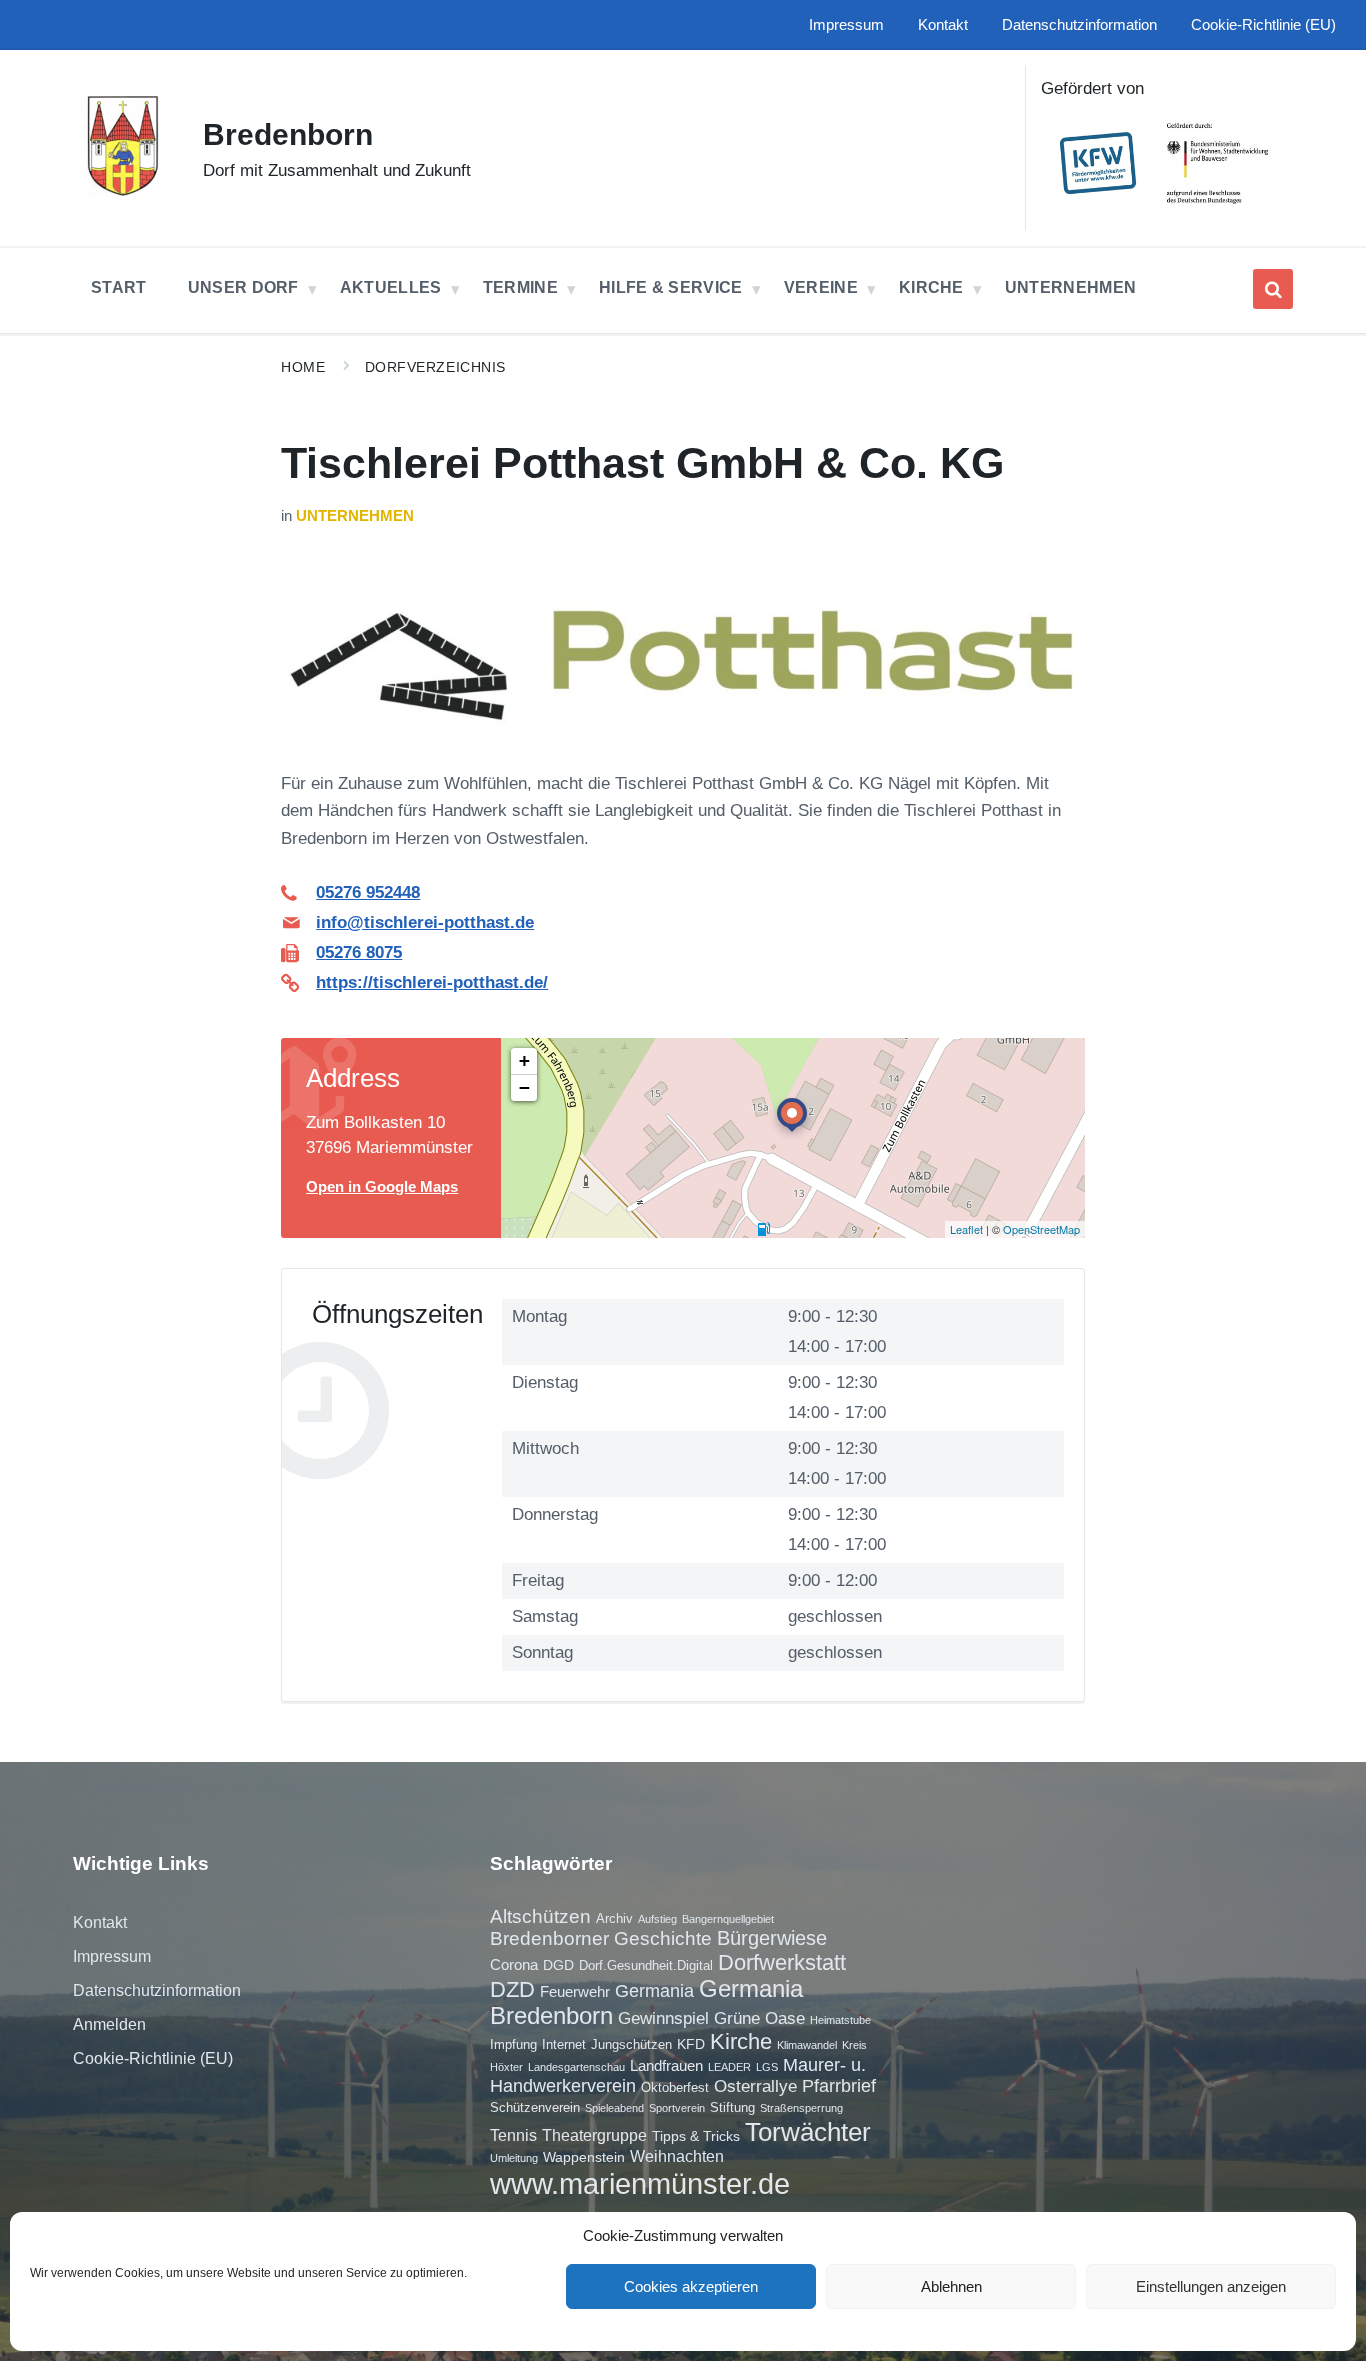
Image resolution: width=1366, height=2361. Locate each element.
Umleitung (514, 2158)
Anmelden (109, 2024)
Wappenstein (584, 2157)
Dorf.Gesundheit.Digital (646, 1965)
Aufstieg (657, 1919)
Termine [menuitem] (520, 287)
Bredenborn (288, 134)
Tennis (513, 2135)
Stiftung (732, 2107)
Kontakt (100, 1922)
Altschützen (540, 1916)
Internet (564, 2044)
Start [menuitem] (119, 287)
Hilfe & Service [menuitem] (671, 287)
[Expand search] (1273, 289)
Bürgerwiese (772, 1938)
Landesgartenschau (576, 2067)
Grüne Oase (759, 2018)
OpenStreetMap (1041, 1229)
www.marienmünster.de (640, 2183)
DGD (558, 1965)
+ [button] (524, 1060)
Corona (514, 1964)
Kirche (741, 2041)
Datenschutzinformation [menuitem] (1079, 25)
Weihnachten (677, 2156)
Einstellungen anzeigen (1211, 2286)
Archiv (614, 1918)
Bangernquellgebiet (728, 1919)
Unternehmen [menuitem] (1071, 287)
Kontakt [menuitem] (943, 25)
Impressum (112, 1956)
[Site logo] (123, 190)
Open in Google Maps (382, 1187)
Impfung (513, 2044)
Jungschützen (631, 2044)
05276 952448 (368, 892)
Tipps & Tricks (696, 2136)
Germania (654, 1991)
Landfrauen (666, 2065)
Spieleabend (614, 2108)
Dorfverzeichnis (435, 367)
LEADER (729, 2067)
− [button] (524, 1087)
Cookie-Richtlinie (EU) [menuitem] (1263, 25)
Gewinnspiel (663, 2018)
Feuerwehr (575, 1991)
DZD (512, 1989)
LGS (767, 2067)
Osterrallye (755, 2086)
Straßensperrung (801, 2108)
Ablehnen (951, 2286)
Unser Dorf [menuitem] (243, 287)
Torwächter (808, 2132)
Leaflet (966, 1229)
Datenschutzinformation (157, 1990)
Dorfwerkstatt (782, 1962)
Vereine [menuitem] (821, 287)
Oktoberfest (675, 2087)
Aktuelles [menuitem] (391, 287)
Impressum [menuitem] (846, 25)
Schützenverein (535, 2107)
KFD (691, 2044)
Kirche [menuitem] (931, 287)
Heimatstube (840, 2020)
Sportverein (677, 2108)
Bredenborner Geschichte (601, 1938)
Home (303, 367)
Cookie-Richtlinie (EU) (153, 2058)
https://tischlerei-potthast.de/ (432, 982)
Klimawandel (807, 2045)
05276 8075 (359, 952)
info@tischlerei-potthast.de (425, 922)
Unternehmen (355, 516)
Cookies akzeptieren (691, 2286)
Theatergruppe (594, 2135)
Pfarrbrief (839, 2085)
